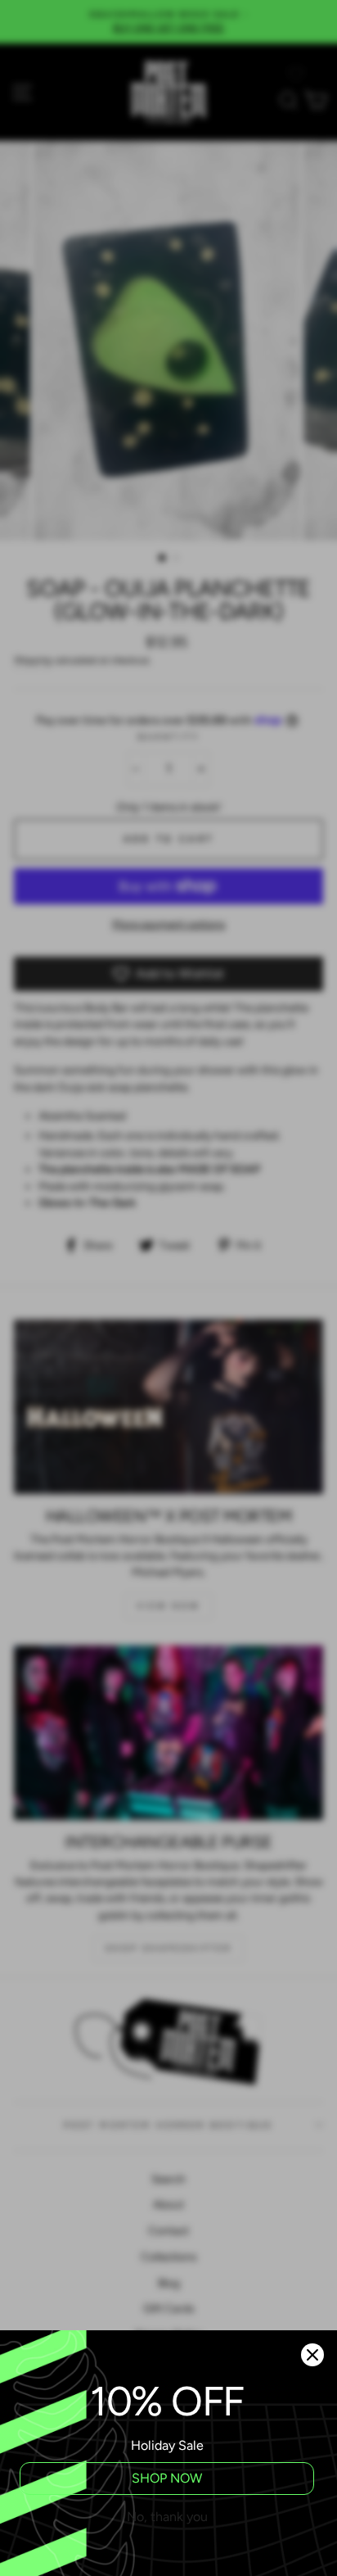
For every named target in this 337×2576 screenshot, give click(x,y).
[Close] (312, 2355)
